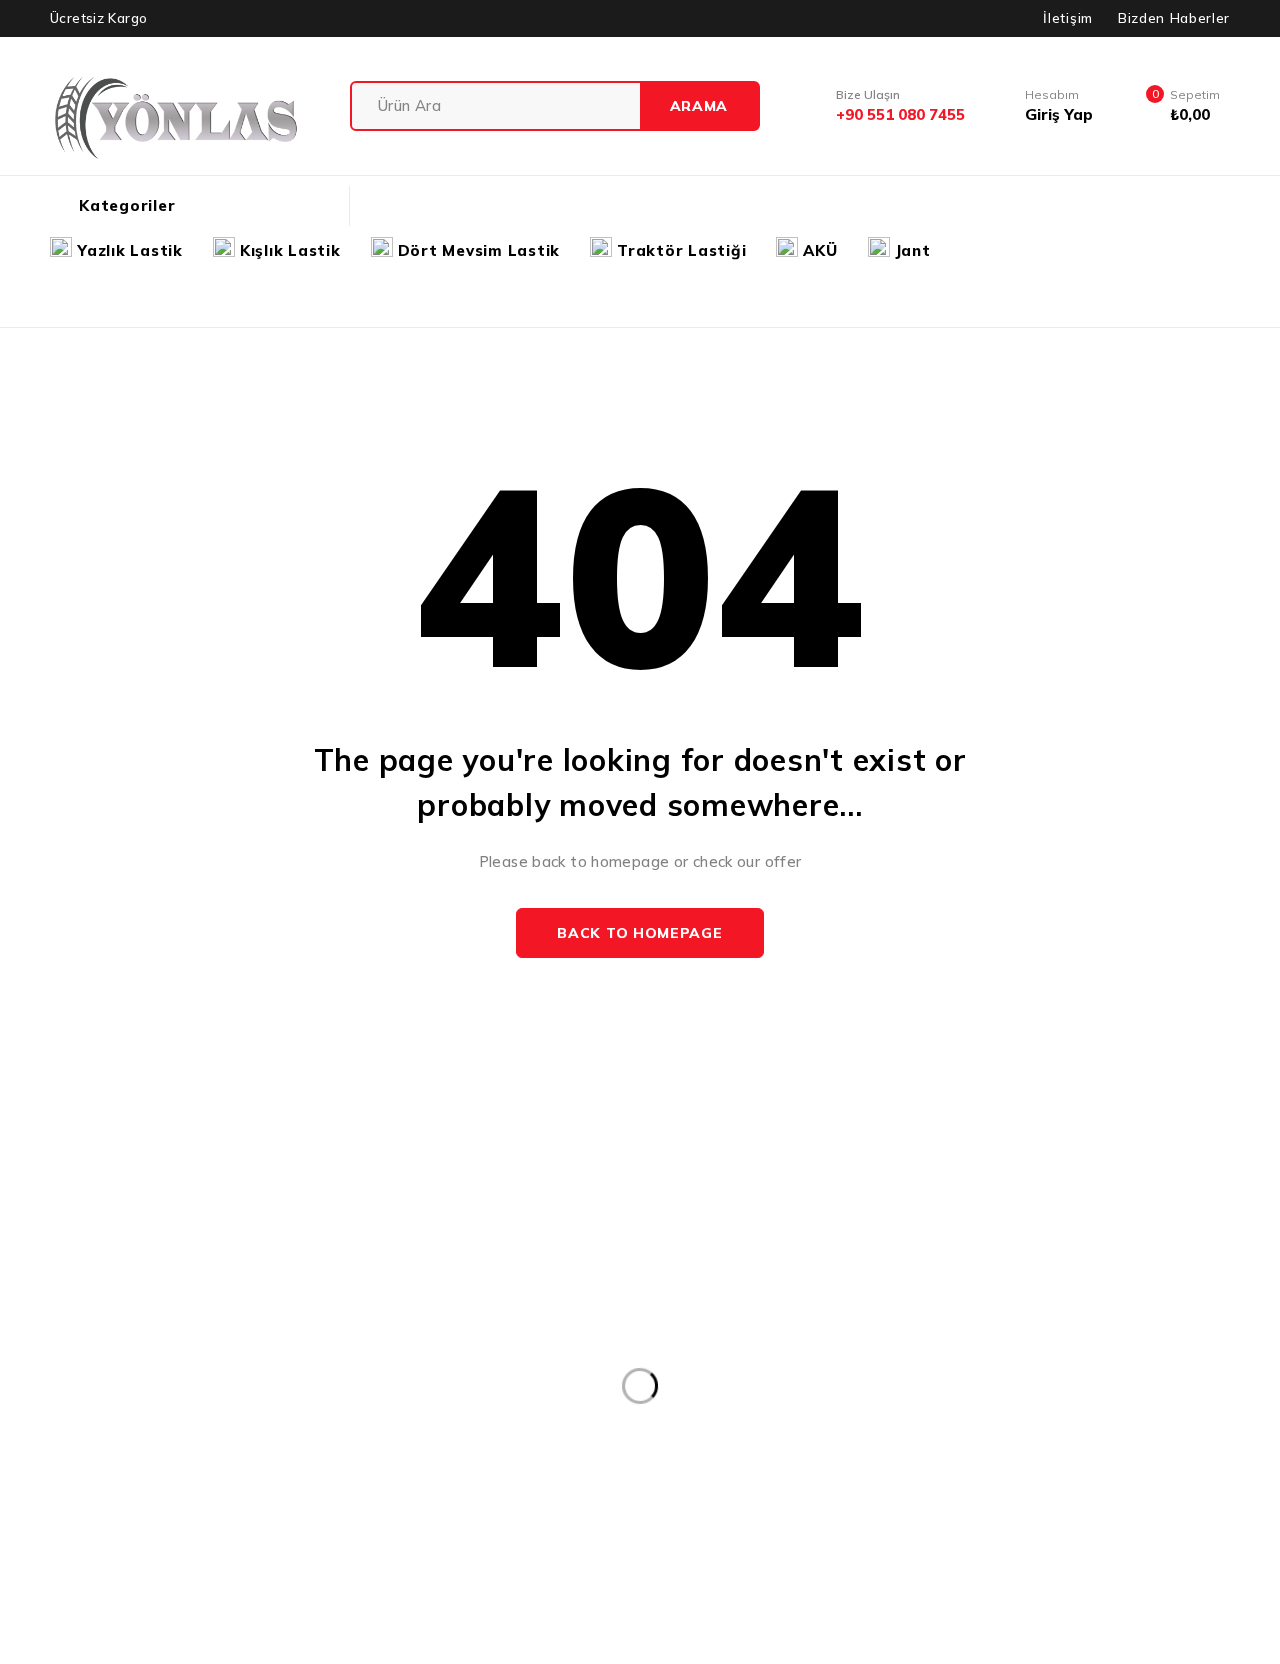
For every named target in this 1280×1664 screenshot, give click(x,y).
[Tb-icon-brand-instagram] (116, 1484)
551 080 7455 (115, 1391)
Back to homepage (639, 933)
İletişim (1067, 18)
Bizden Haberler (1174, 18)
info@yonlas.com (74, 1361)
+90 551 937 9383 (95, 1435)
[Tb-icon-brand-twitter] (70, 1484)
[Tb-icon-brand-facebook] (25, 1484)
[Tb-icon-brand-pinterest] (161, 1484)
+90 (33, 1391)
